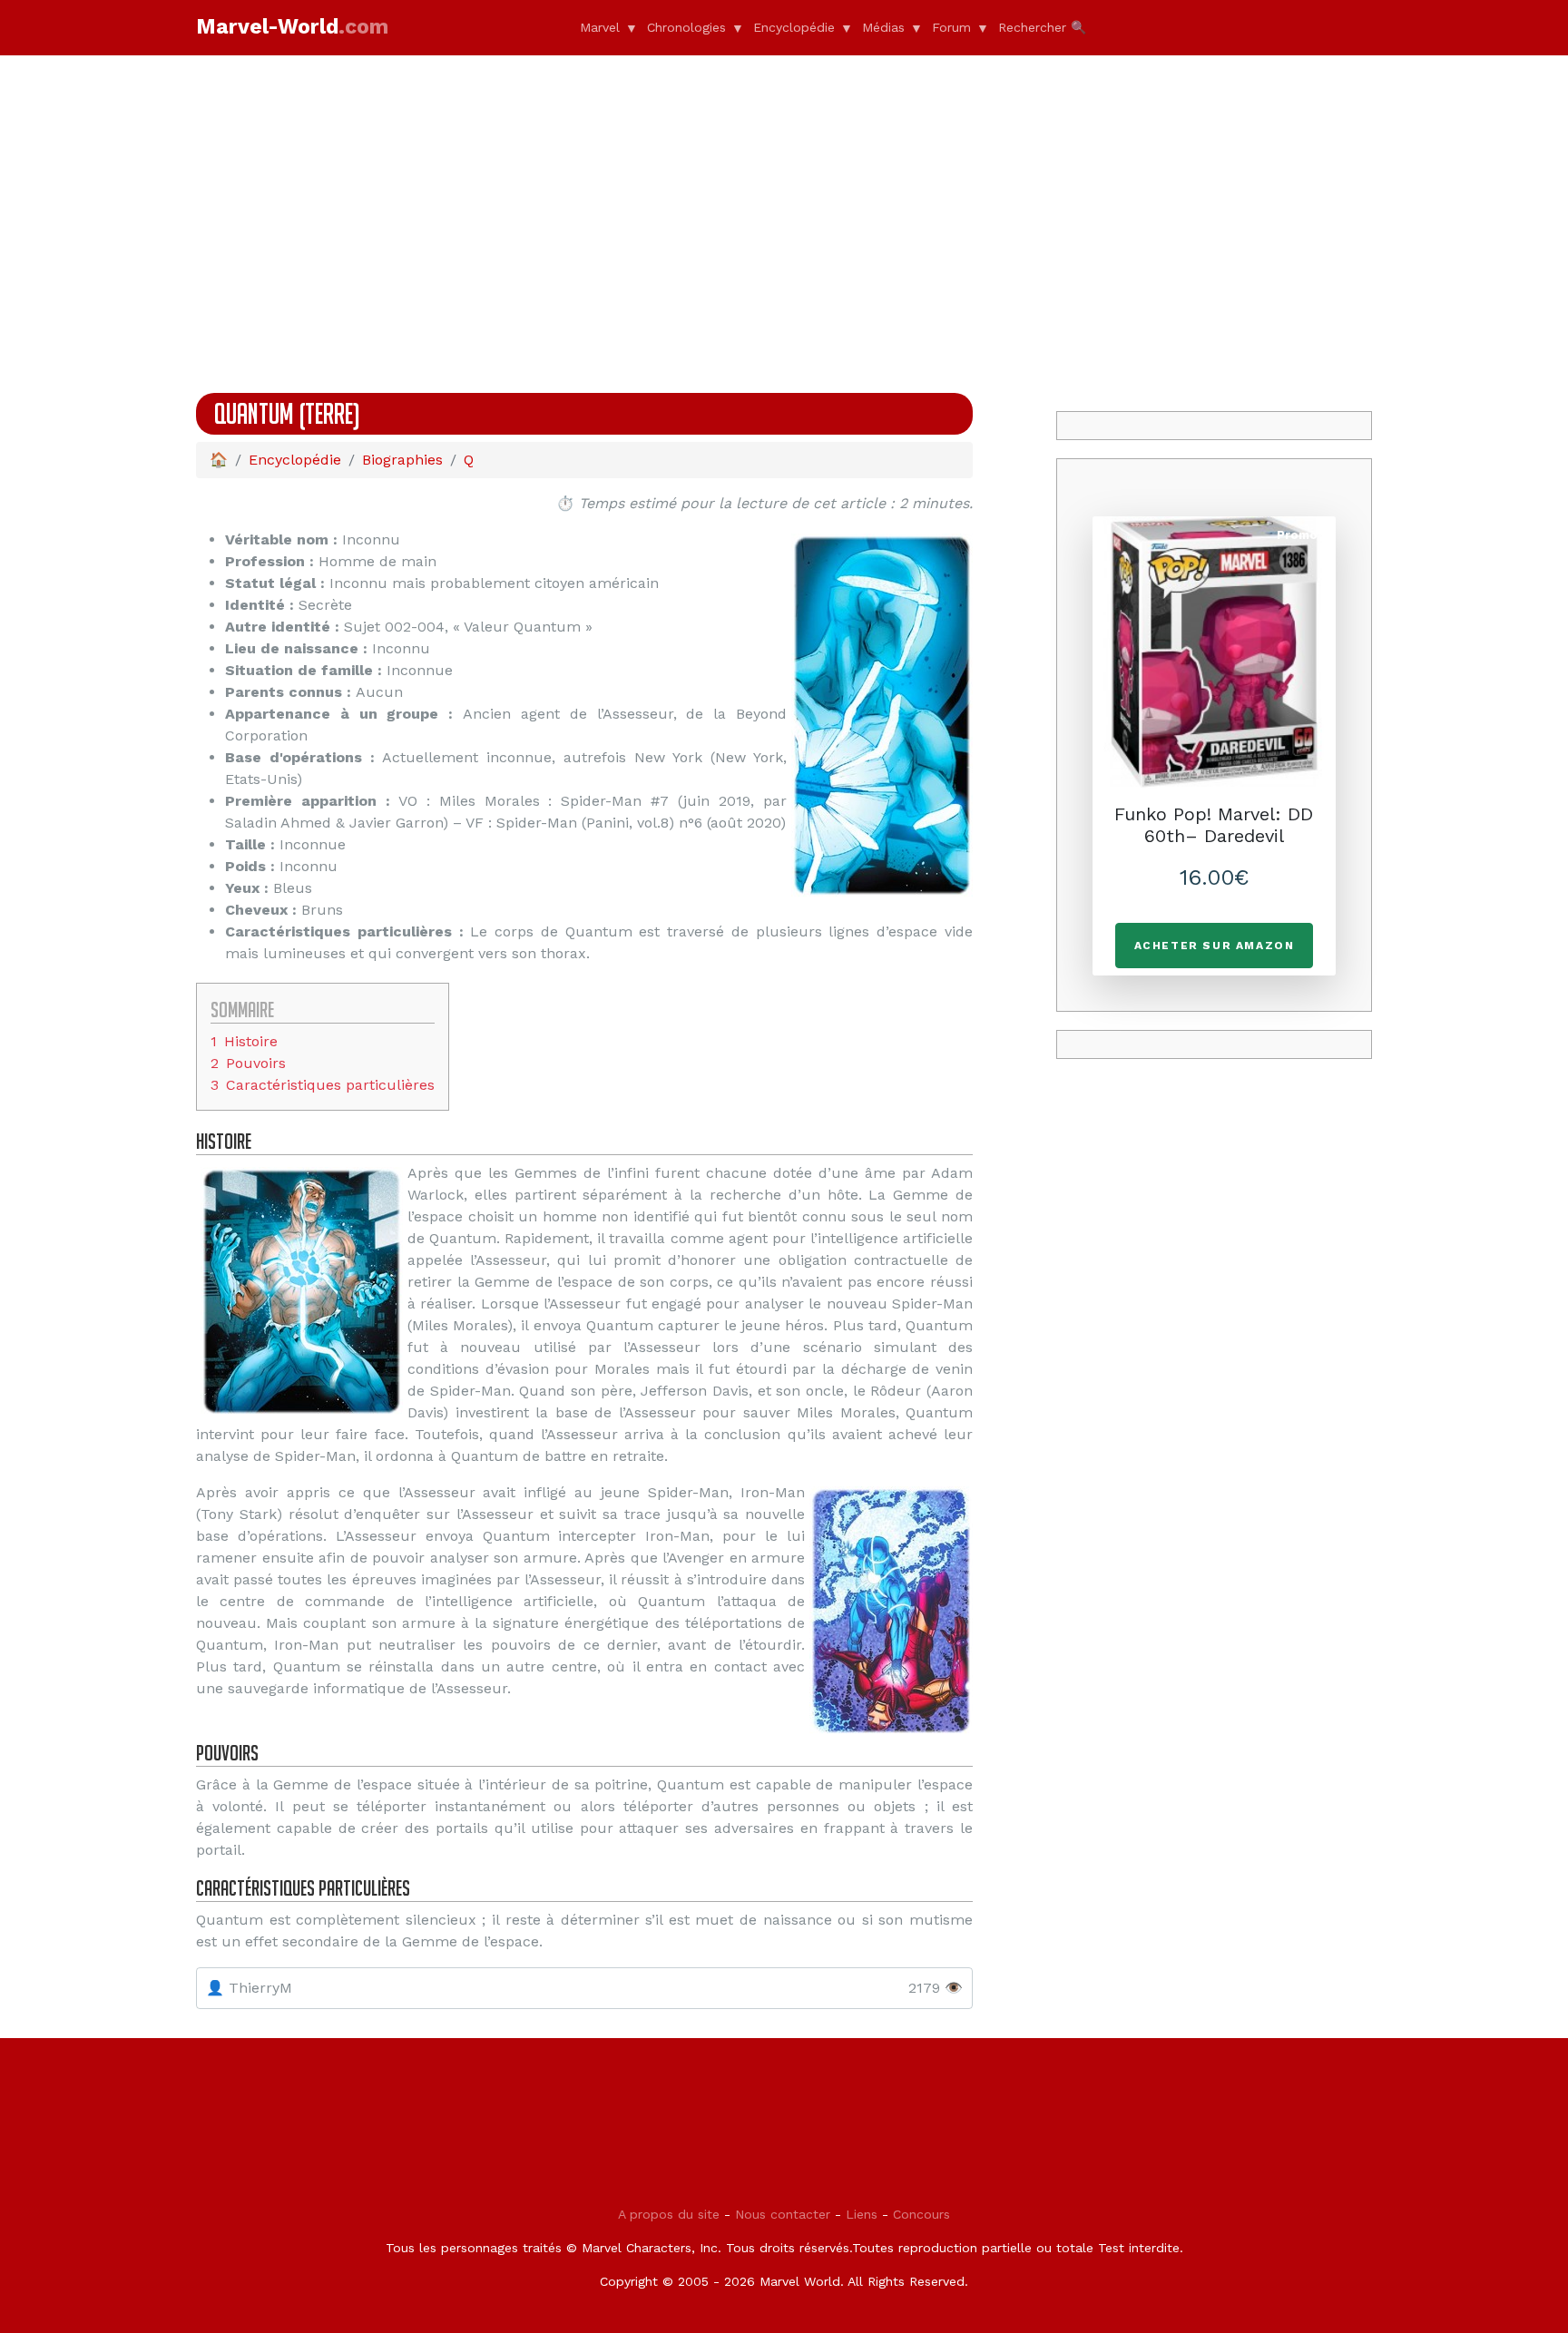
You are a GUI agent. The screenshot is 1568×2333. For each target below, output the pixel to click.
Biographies (402, 460)
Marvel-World (292, 27)
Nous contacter (783, 2214)
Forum (951, 27)
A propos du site (669, 2214)
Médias (883, 27)
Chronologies (686, 27)
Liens (862, 2214)
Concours (921, 2214)
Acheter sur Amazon (1215, 946)
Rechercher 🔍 (1042, 27)
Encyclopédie (794, 27)
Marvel (600, 27)
